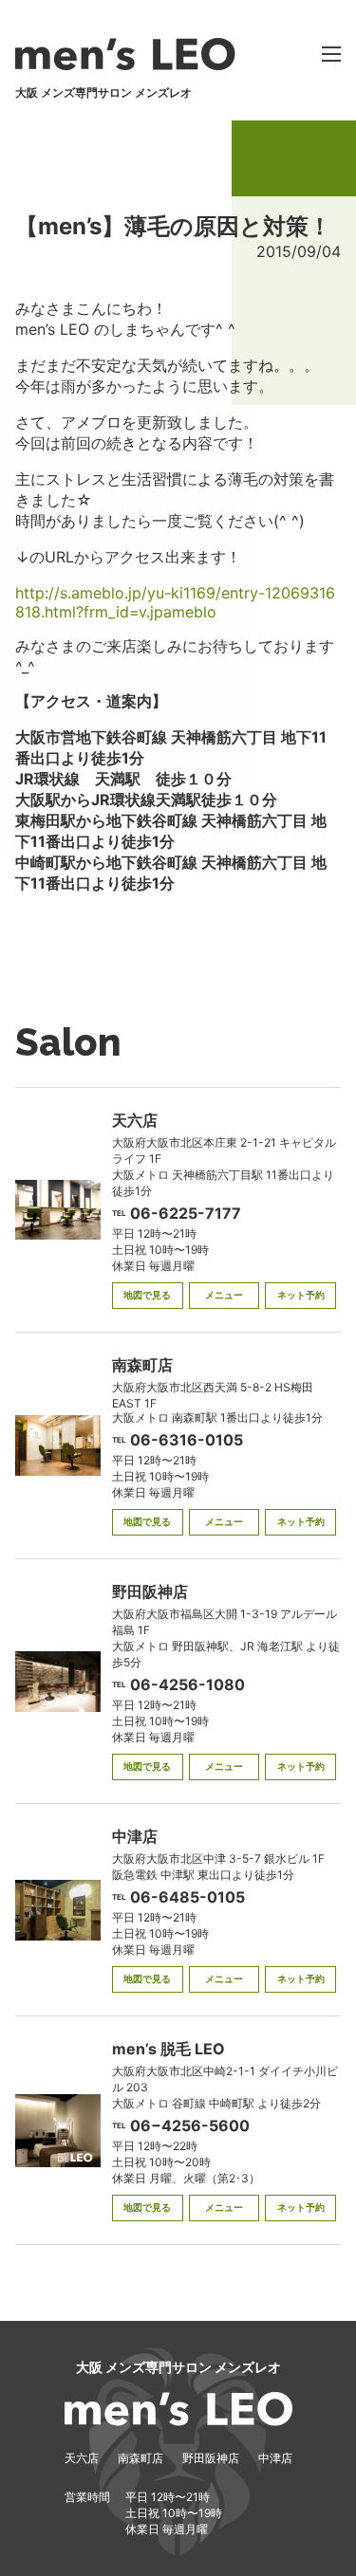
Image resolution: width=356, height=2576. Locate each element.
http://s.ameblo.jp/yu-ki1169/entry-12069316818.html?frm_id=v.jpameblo (175, 602)
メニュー (224, 1295)
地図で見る (147, 1295)
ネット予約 (301, 1295)
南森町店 (141, 2458)
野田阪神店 (211, 2458)
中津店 (275, 2458)
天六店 (82, 2458)
